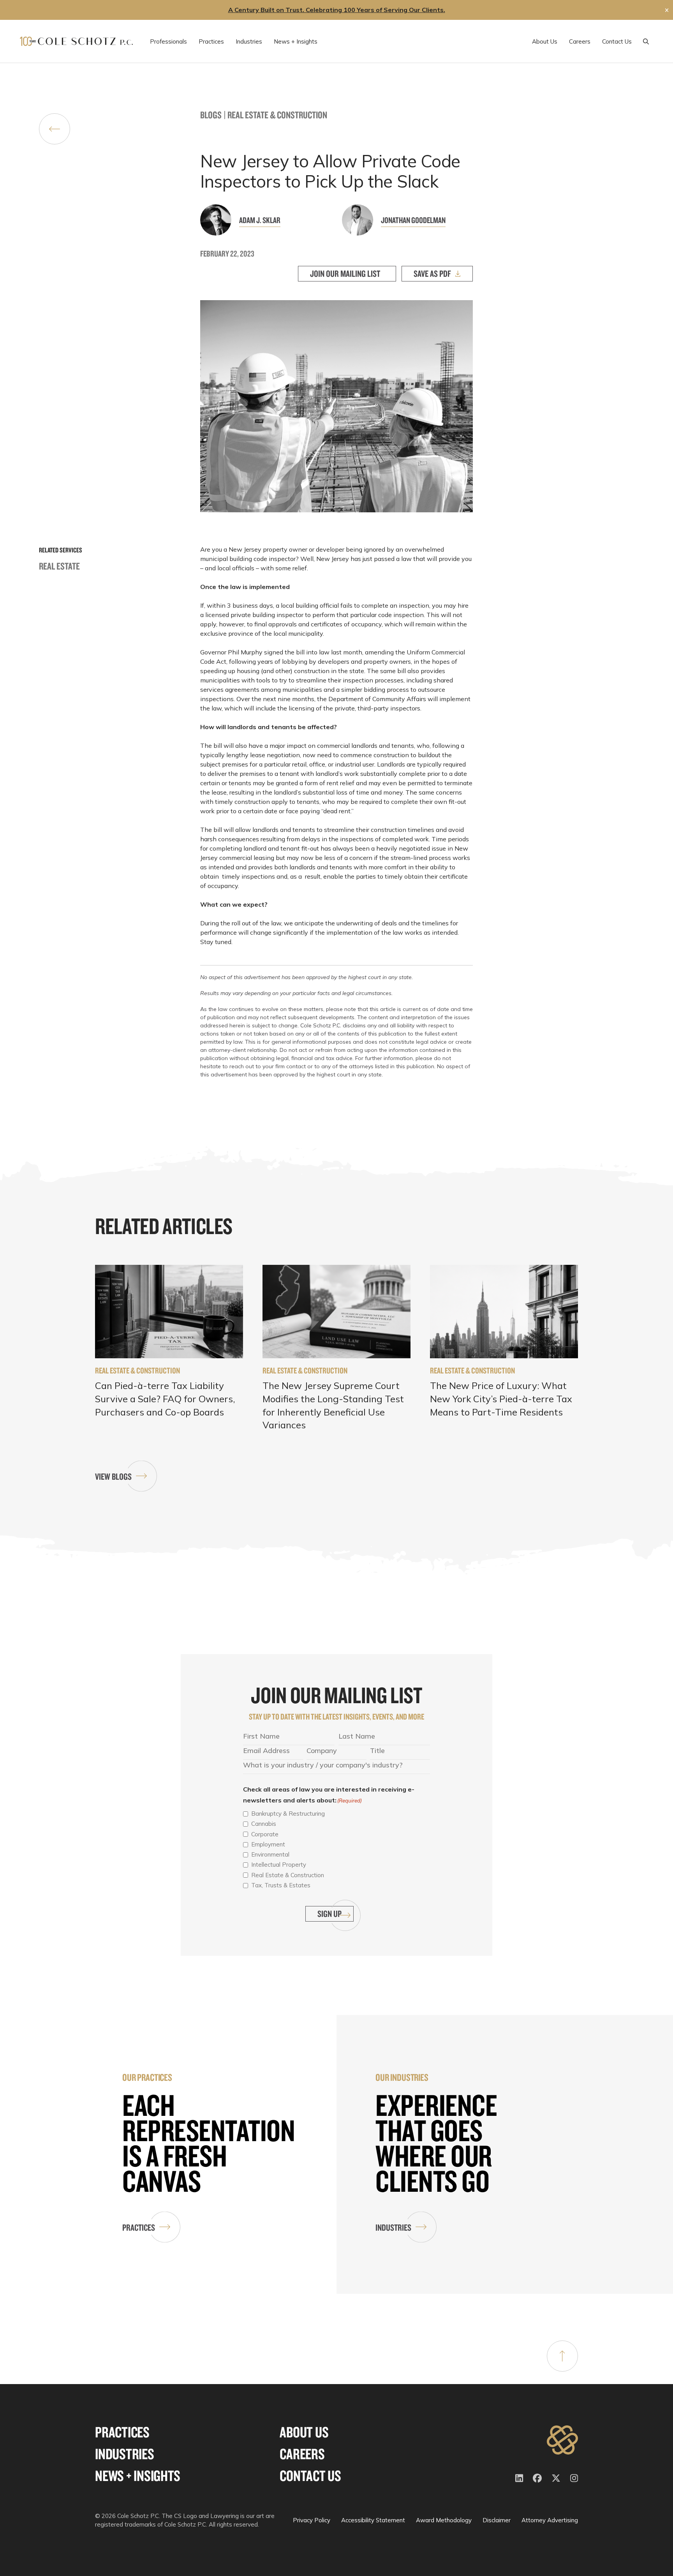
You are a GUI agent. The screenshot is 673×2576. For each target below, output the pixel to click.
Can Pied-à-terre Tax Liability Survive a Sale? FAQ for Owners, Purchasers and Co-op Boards (165, 1399)
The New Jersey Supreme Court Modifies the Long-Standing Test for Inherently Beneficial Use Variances (333, 1405)
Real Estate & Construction (277, 115)
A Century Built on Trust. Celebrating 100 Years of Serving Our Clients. (337, 10)
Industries (393, 2227)
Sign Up (329, 1914)
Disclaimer (497, 2520)
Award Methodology (444, 2520)
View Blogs (113, 1476)
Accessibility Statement (373, 2520)
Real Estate (59, 566)
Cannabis (264, 1824)
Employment (268, 1844)
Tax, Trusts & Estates (281, 1885)
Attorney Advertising (550, 2520)
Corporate (265, 1834)
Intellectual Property (279, 1865)
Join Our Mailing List (345, 273)
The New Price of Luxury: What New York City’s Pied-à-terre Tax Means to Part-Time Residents (501, 1399)
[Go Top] (562, 2356)
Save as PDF (432, 273)
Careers (302, 2454)
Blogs (211, 115)
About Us (304, 2432)
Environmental (270, 1854)
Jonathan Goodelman (413, 220)
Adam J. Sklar (260, 220)
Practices (139, 2227)
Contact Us (310, 2476)
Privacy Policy (312, 2520)
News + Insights (137, 2476)
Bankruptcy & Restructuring (288, 1814)
